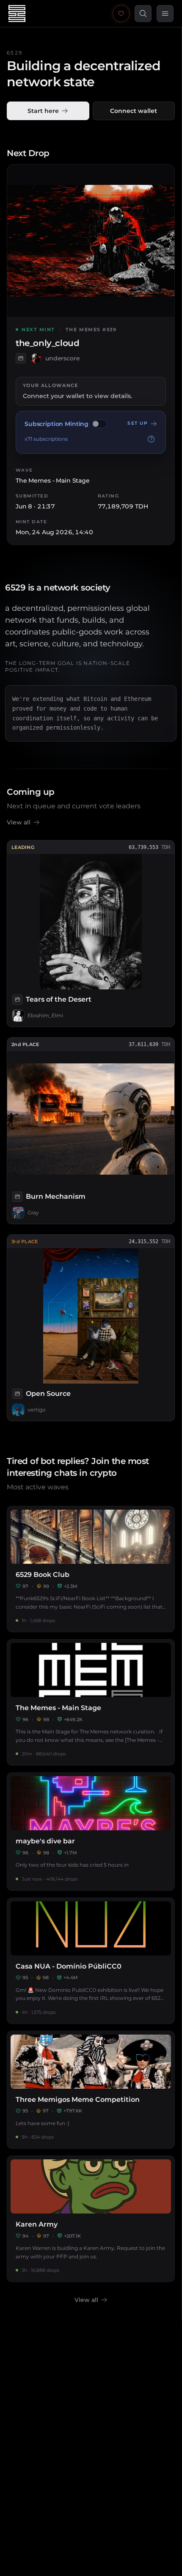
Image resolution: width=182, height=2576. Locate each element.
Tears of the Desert (59, 999)
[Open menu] (165, 14)
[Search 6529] (143, 14)
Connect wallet (134, 111)
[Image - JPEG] (17, 1000)
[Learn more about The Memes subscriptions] (151, 439)
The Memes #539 (91, 330)
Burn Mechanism (56, 1196)
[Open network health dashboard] (121, 14)
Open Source (48, 1394)
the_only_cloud (47, 343)
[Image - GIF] (21, 358)
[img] (99, 424)
